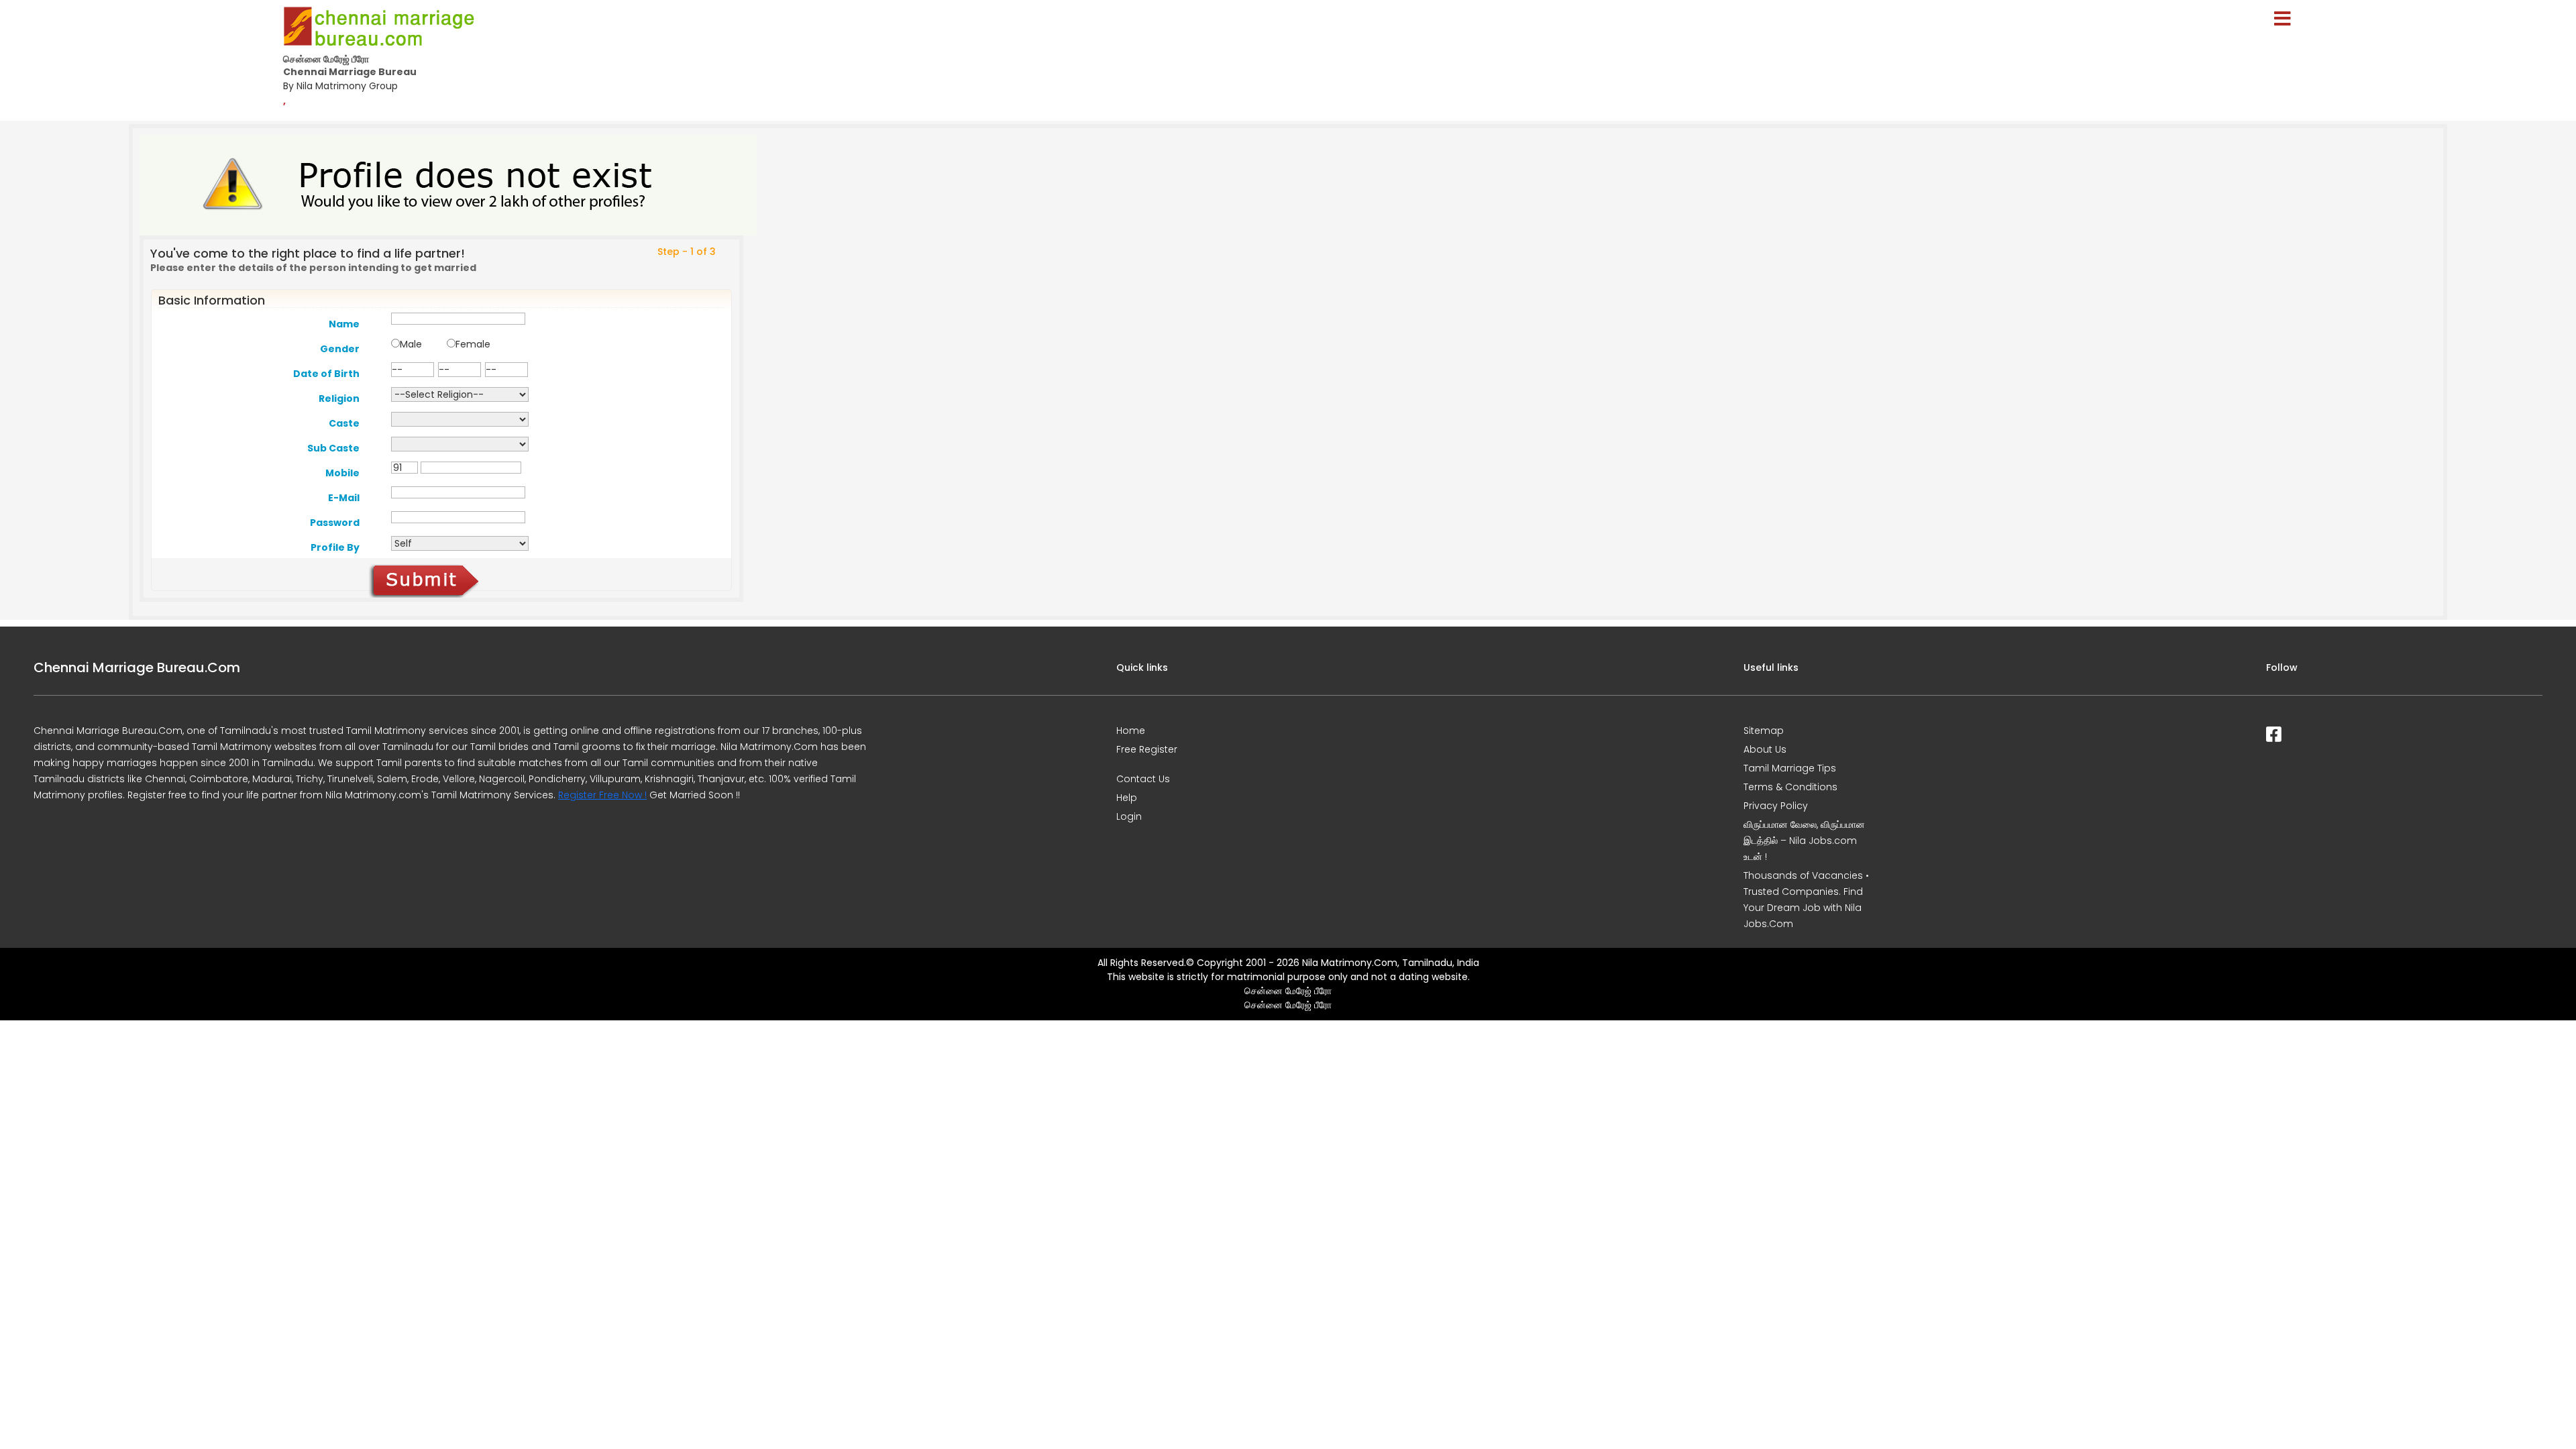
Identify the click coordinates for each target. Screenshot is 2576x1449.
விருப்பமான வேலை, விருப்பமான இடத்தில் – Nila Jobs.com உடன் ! (1804, 841)
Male (411, 344)
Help (1127, 798)
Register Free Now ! (602, 795)
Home (1131, 731)
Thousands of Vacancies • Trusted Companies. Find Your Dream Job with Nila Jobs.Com (1806, 900)
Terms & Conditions (1790, 787)
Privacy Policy (1776, 806)
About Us (1765, 749)
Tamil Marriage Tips (1790, 768)
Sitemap (1764, 731)
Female (473, 344)
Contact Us (1143, 779)
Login (1129, 816)
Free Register (1147, 749)
